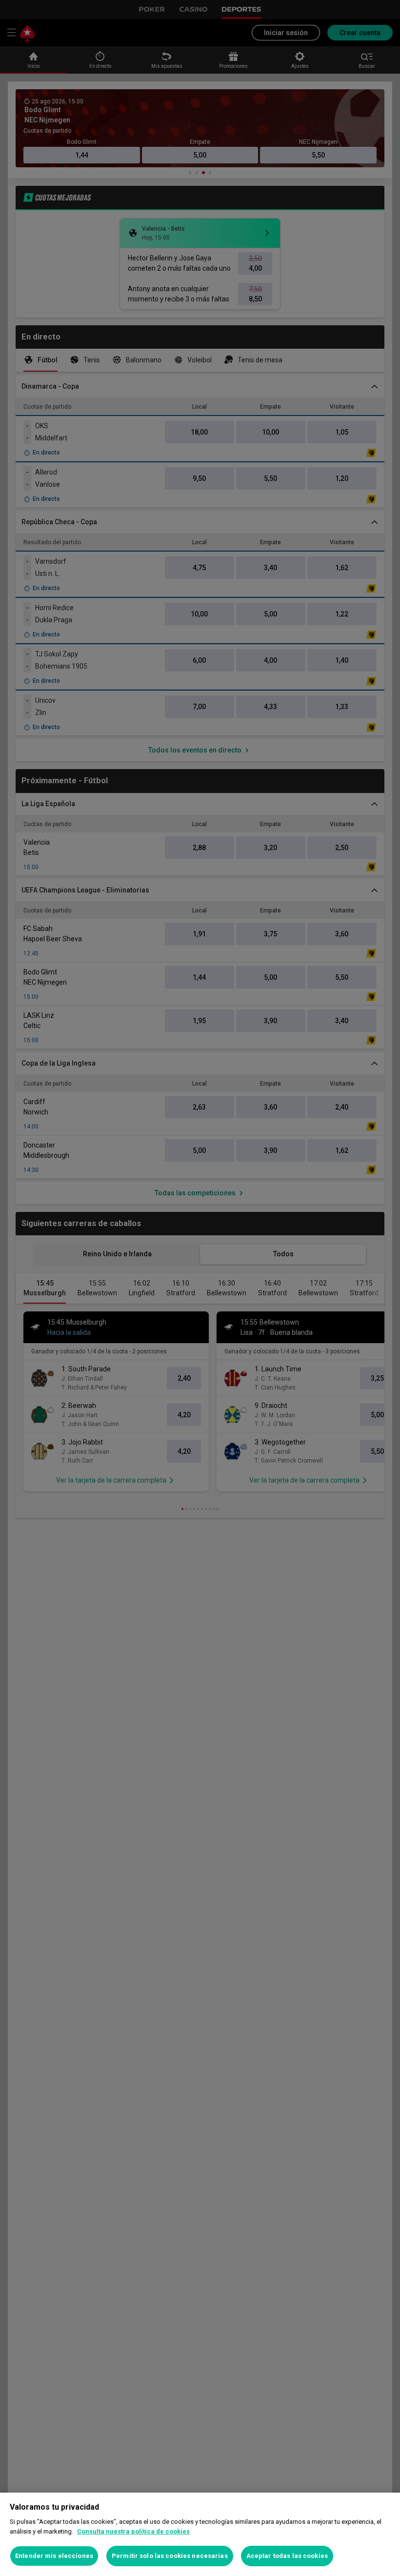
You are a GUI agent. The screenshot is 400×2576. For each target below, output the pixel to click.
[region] (200, 2534)
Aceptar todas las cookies (287, 2556)
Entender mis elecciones (54, 2556)
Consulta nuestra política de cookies (133, 2531)
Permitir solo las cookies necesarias (170, 2556)
